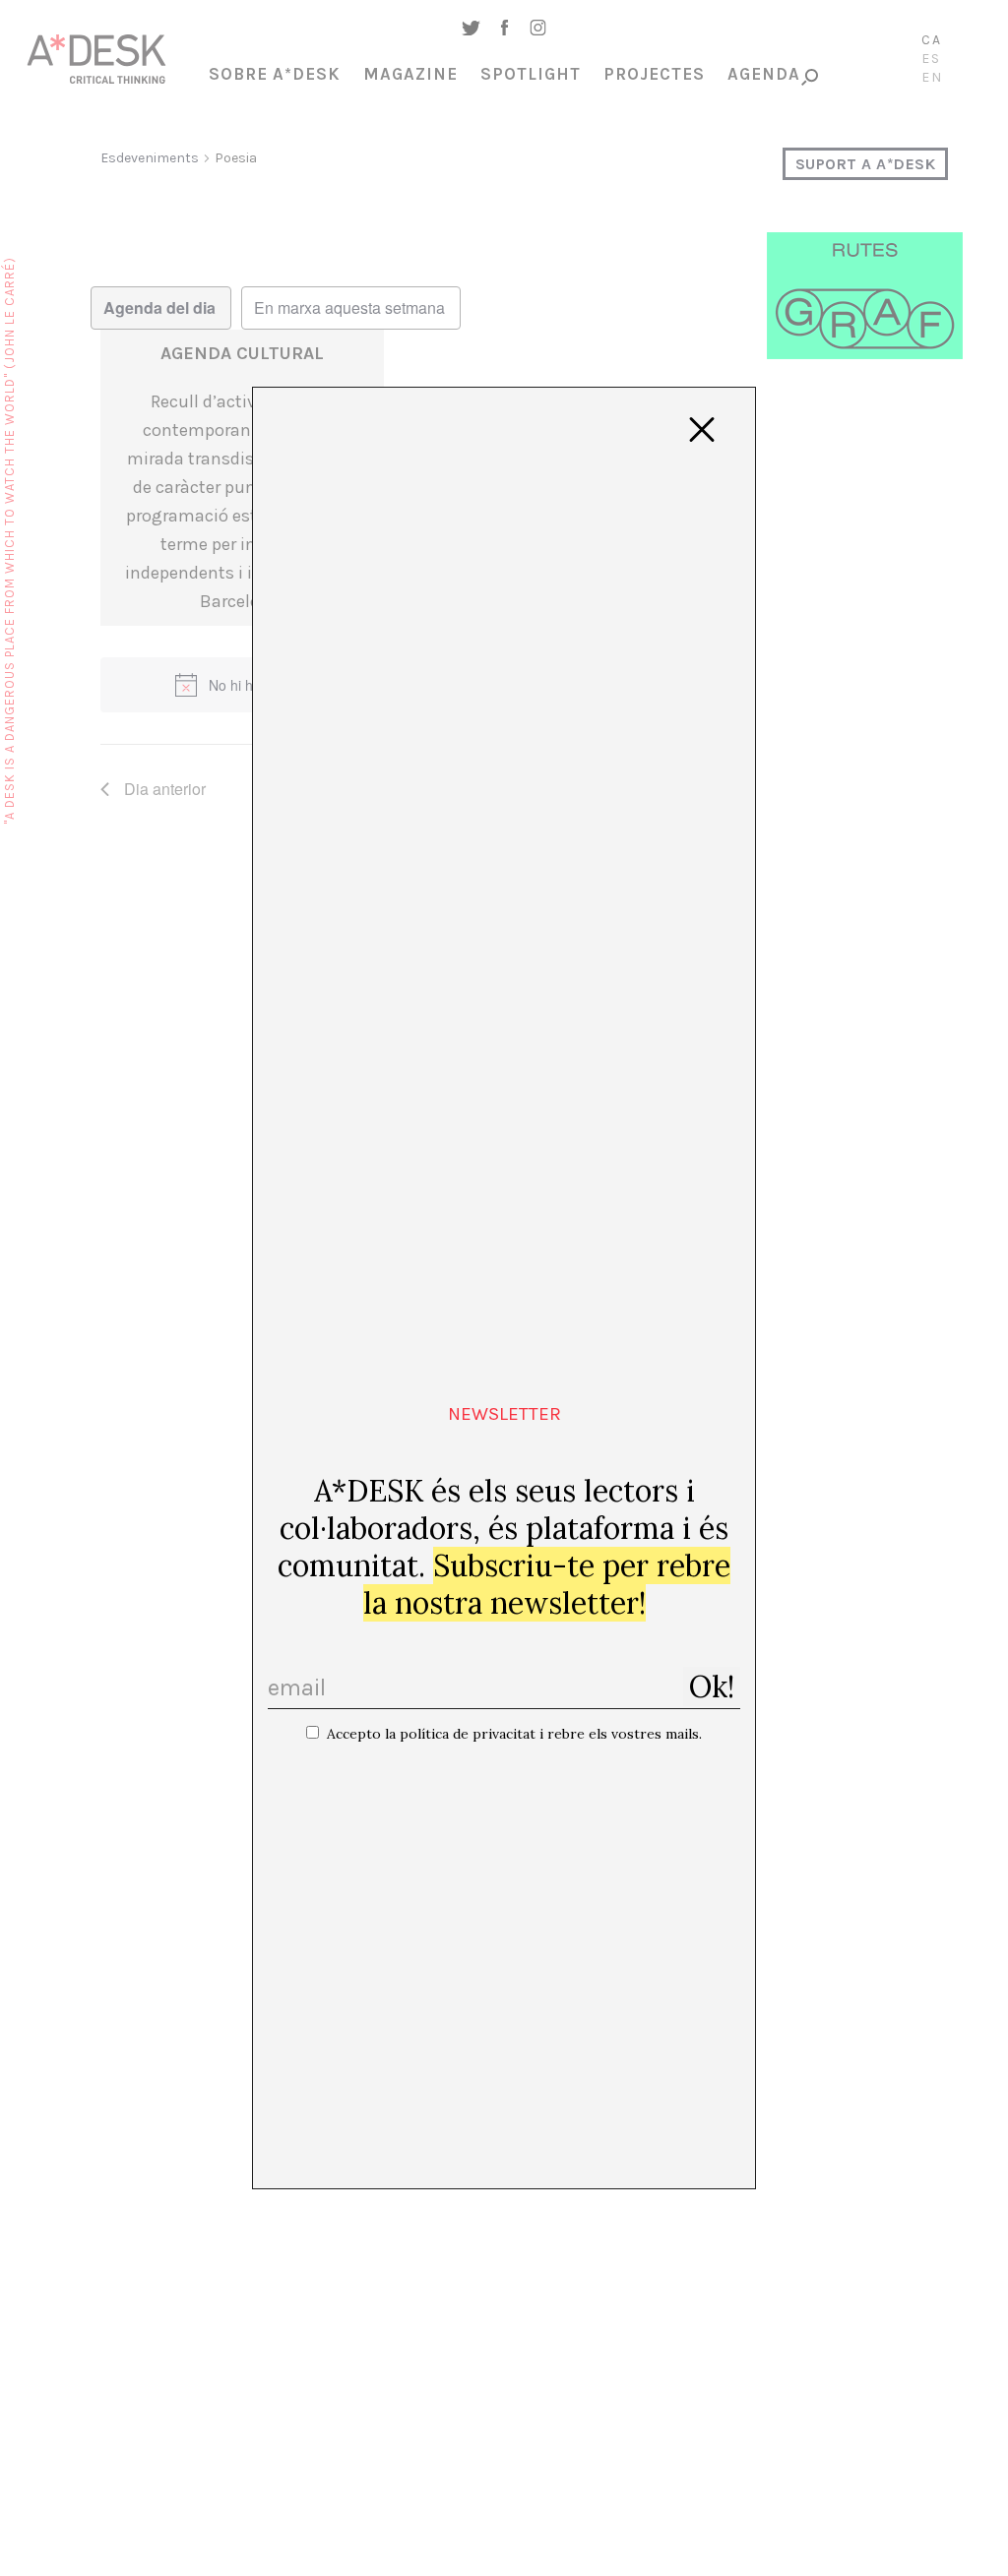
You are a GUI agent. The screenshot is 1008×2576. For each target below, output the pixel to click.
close (702, 430)
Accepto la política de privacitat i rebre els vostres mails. (514, 1734)
